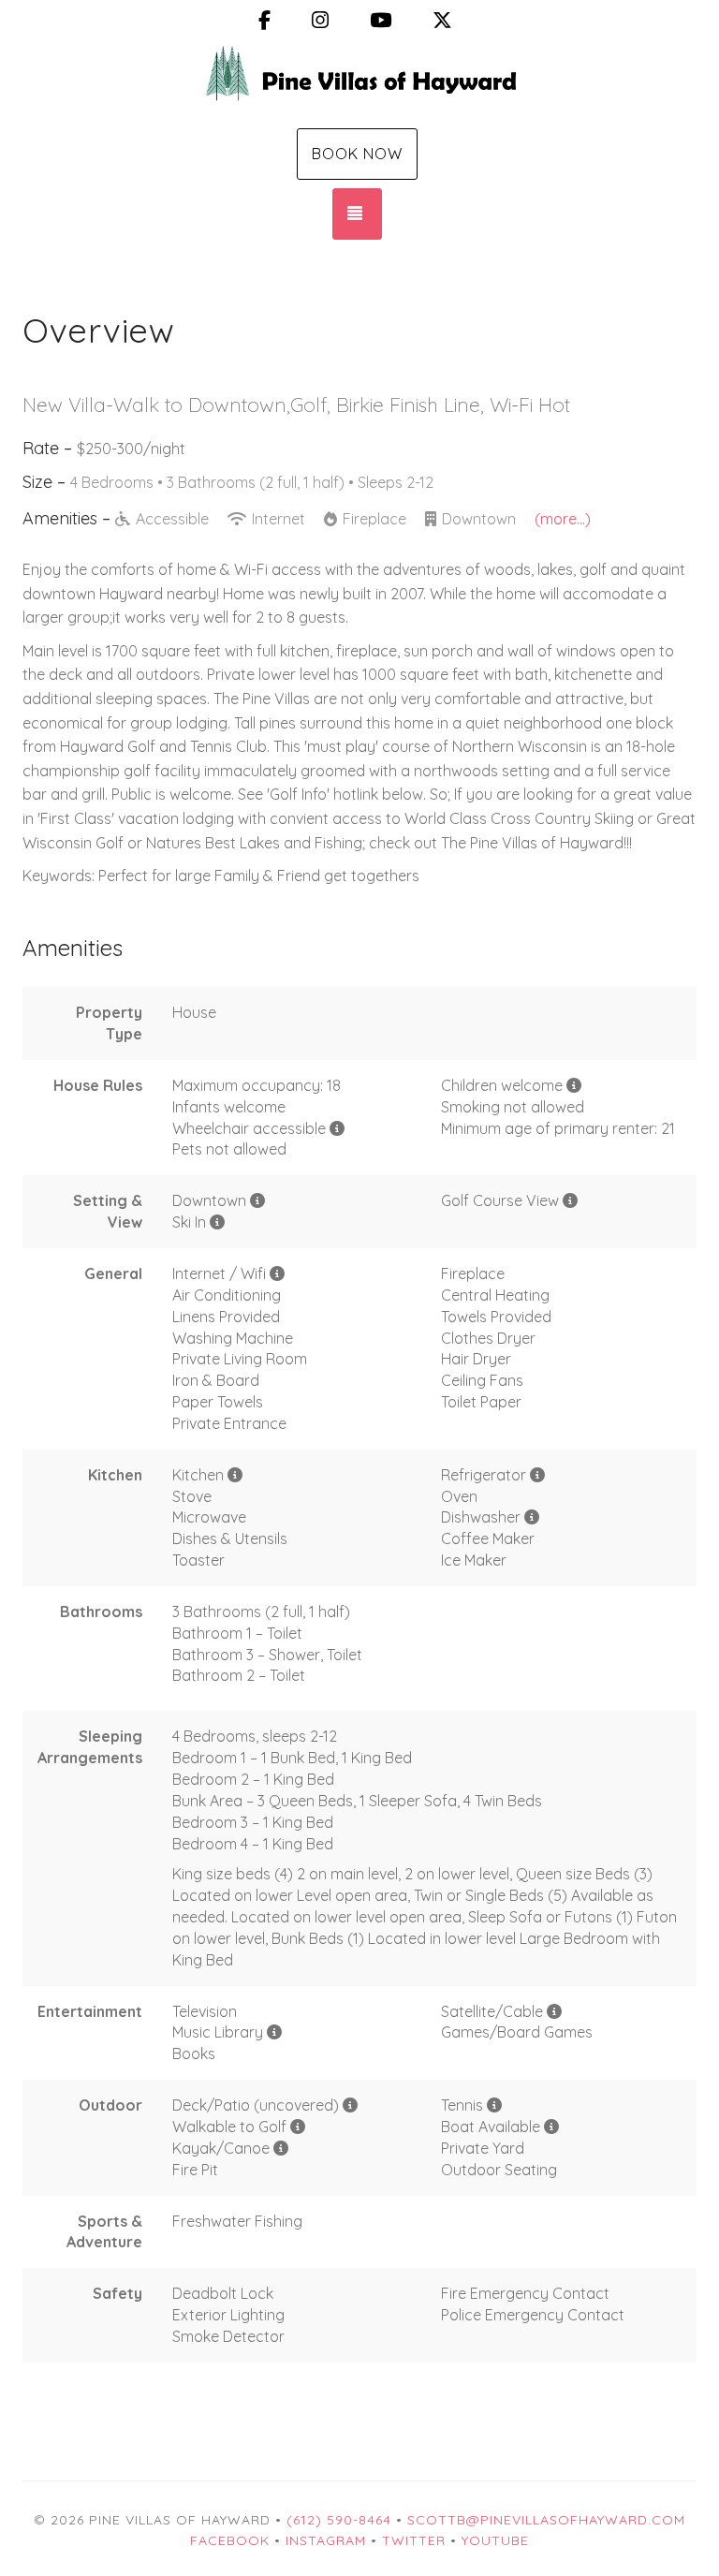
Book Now (357, 154)
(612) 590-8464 (339, 2520)
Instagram (326, 2540)
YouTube (495, 2540)
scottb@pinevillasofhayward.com (546, 2520)
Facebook (230, 2540)
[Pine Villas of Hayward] (359, 82)
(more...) (563, 519)
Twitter (414, 2540)
